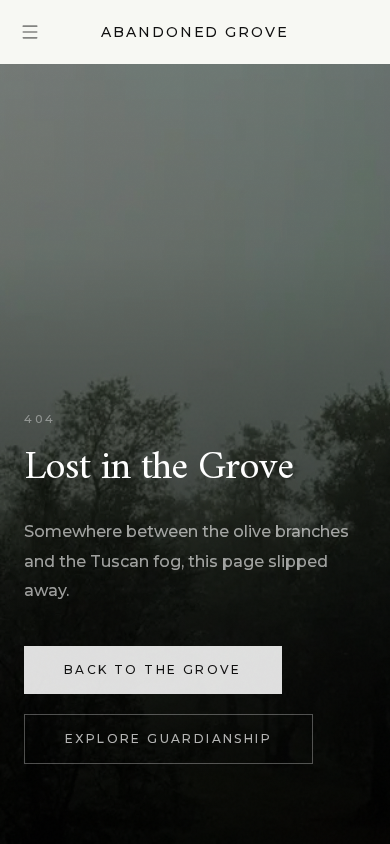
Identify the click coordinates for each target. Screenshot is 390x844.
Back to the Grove (153, 669)
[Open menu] (30, 32)
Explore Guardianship (168, 738)
